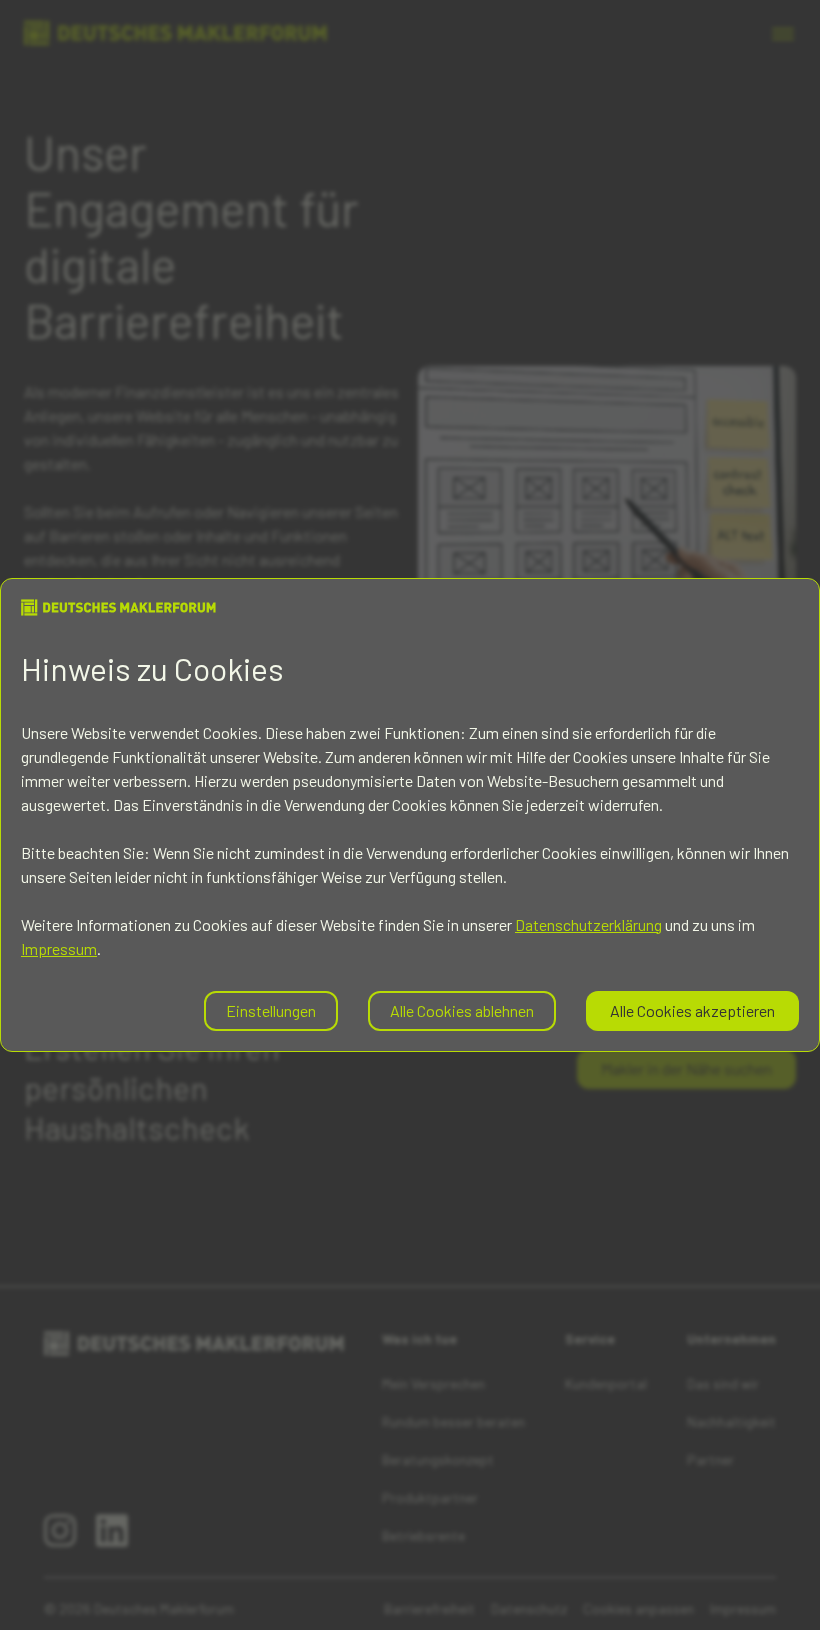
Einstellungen (271, 1010)
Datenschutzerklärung (588, 924)
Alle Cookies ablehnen (462, 1010)
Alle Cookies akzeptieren (692, 1010)
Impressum (59, 948)
